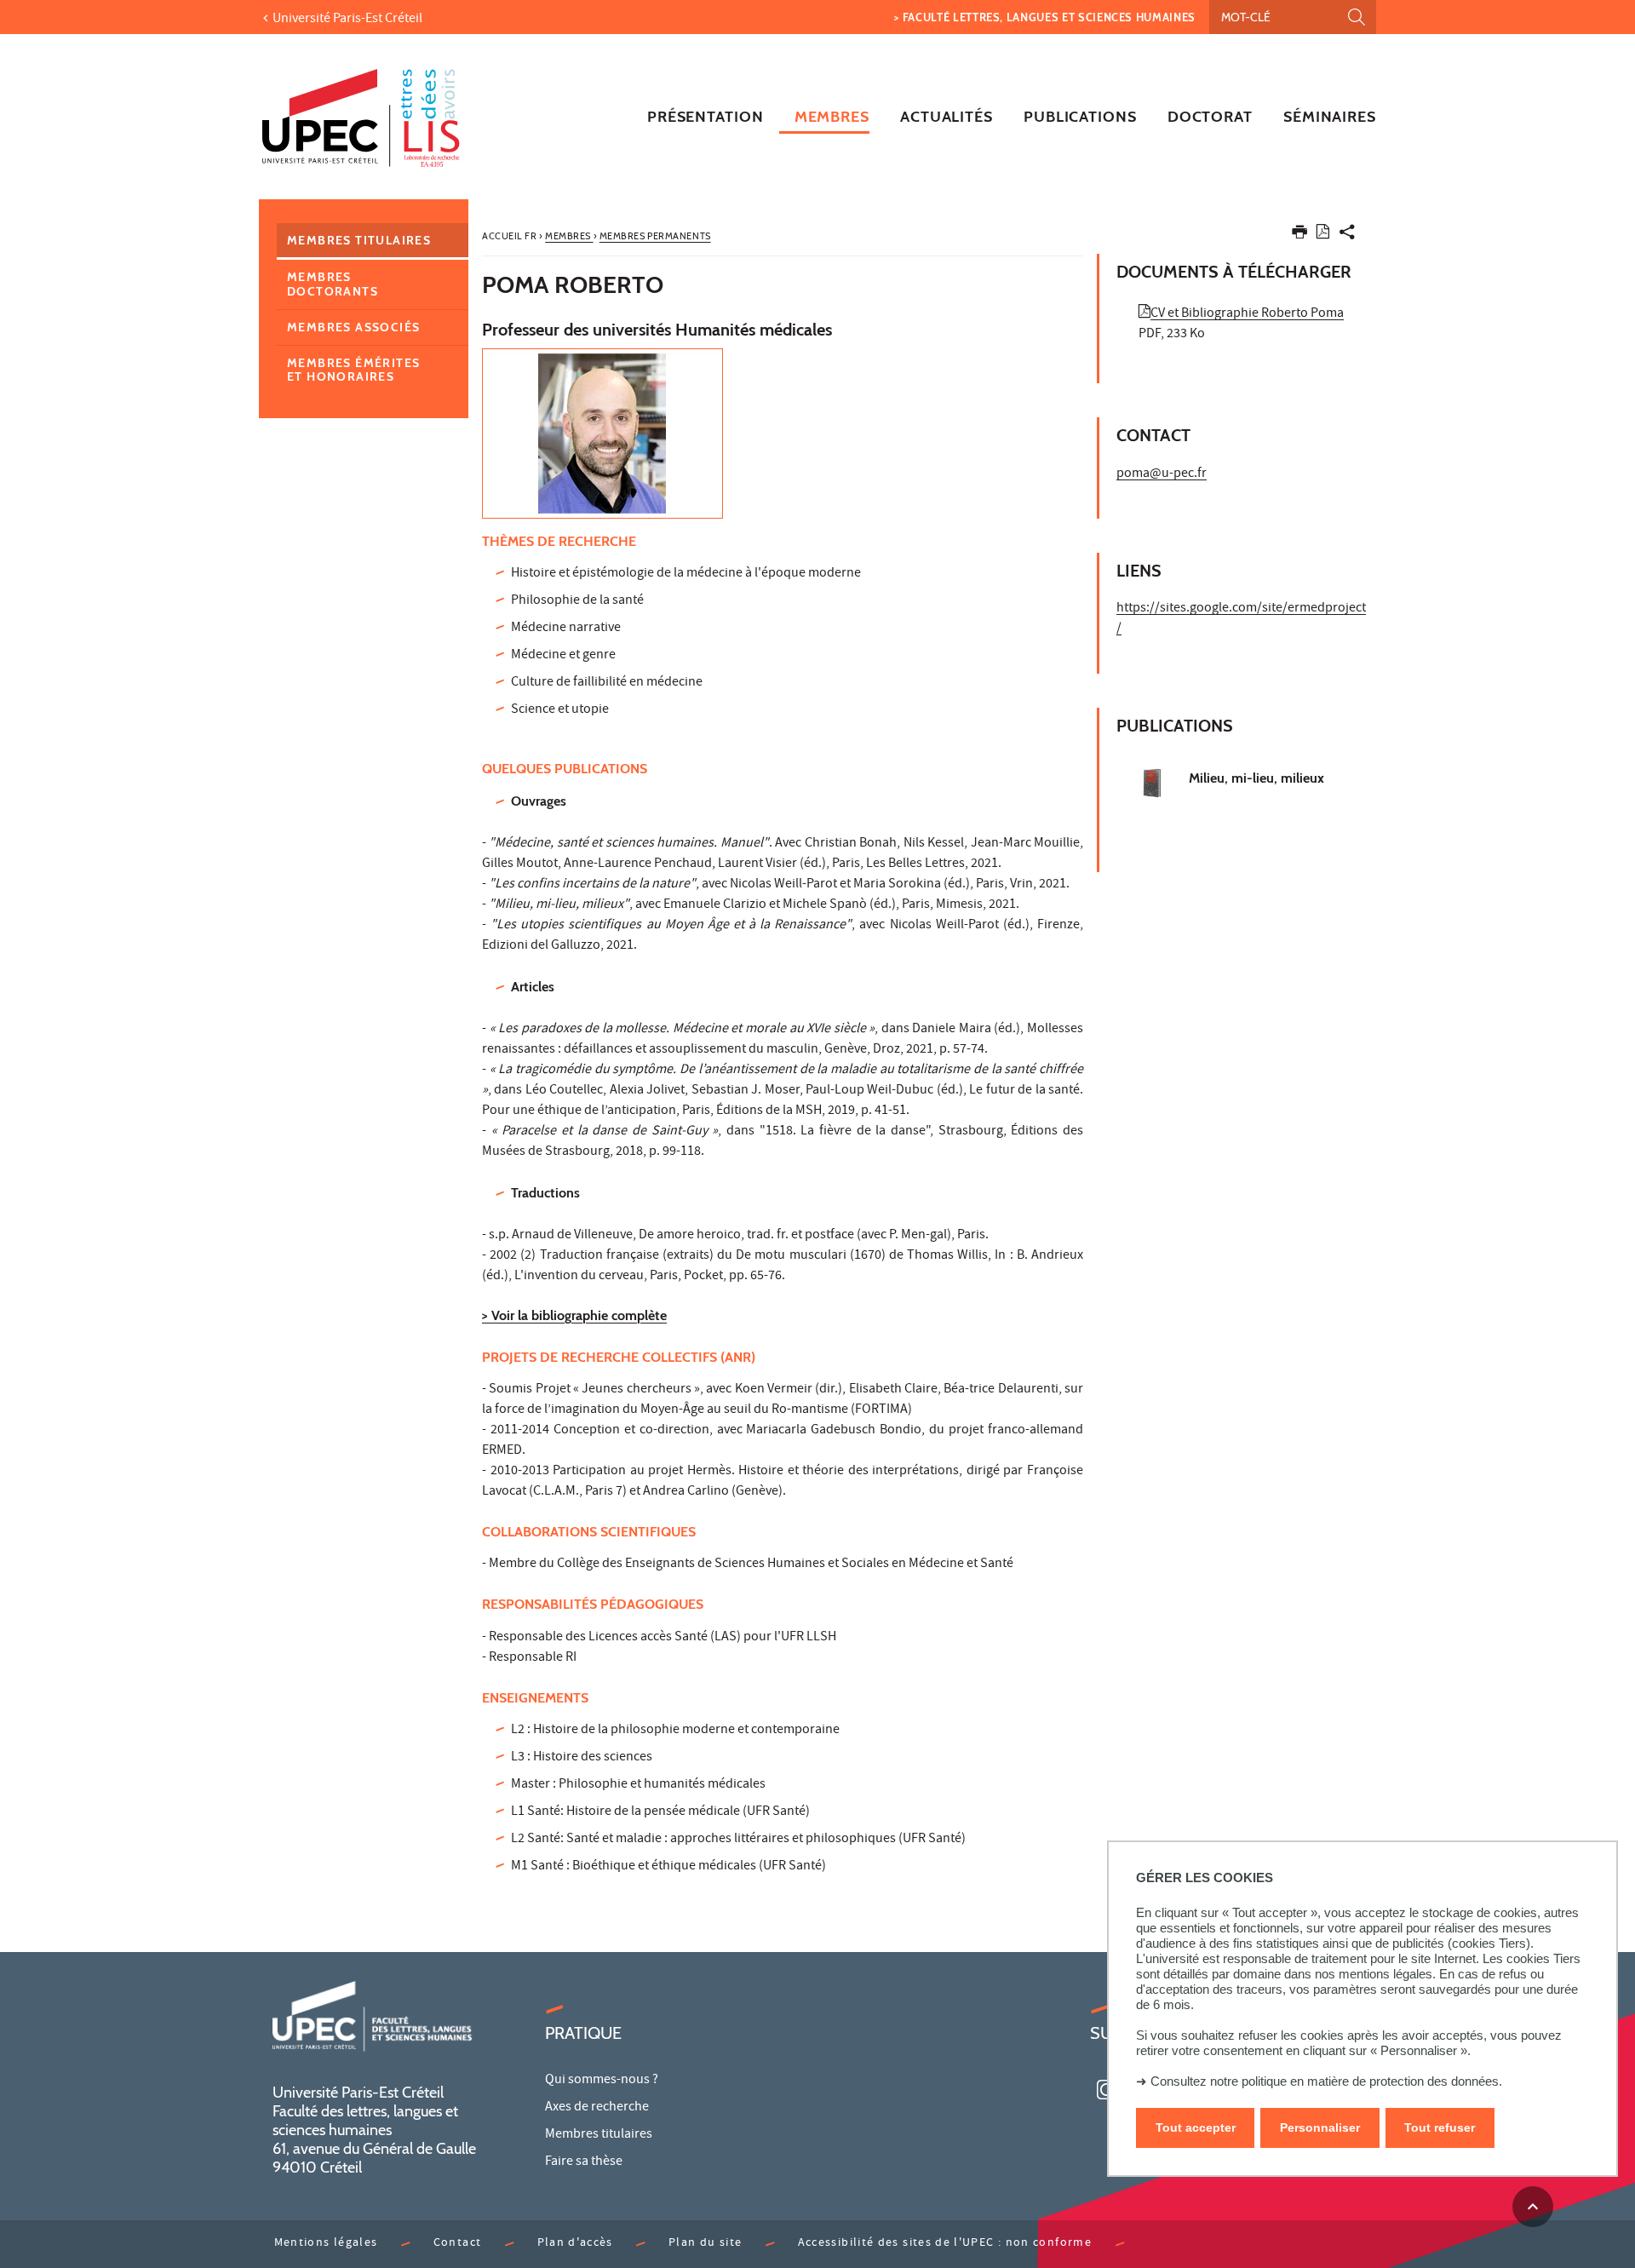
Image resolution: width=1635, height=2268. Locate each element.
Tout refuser (1440, 2128)
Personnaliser (1320, 2128)
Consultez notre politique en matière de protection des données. (1326, 2081)
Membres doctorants (333, 284)
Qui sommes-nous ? (602, 2081)
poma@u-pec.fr (1162, 474)
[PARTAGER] (1347, 235)
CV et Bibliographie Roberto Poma (1247, 314)
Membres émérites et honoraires (353, 370)
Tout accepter (1196, 2128)
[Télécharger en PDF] (1323, 235)
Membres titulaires (359, 240)
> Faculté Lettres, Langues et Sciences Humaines (1045, 17)
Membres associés (353, 327)
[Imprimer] (1299, 235)
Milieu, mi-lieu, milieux (1256, 778)
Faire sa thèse (584, 2162)
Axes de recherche (597, 2108)
